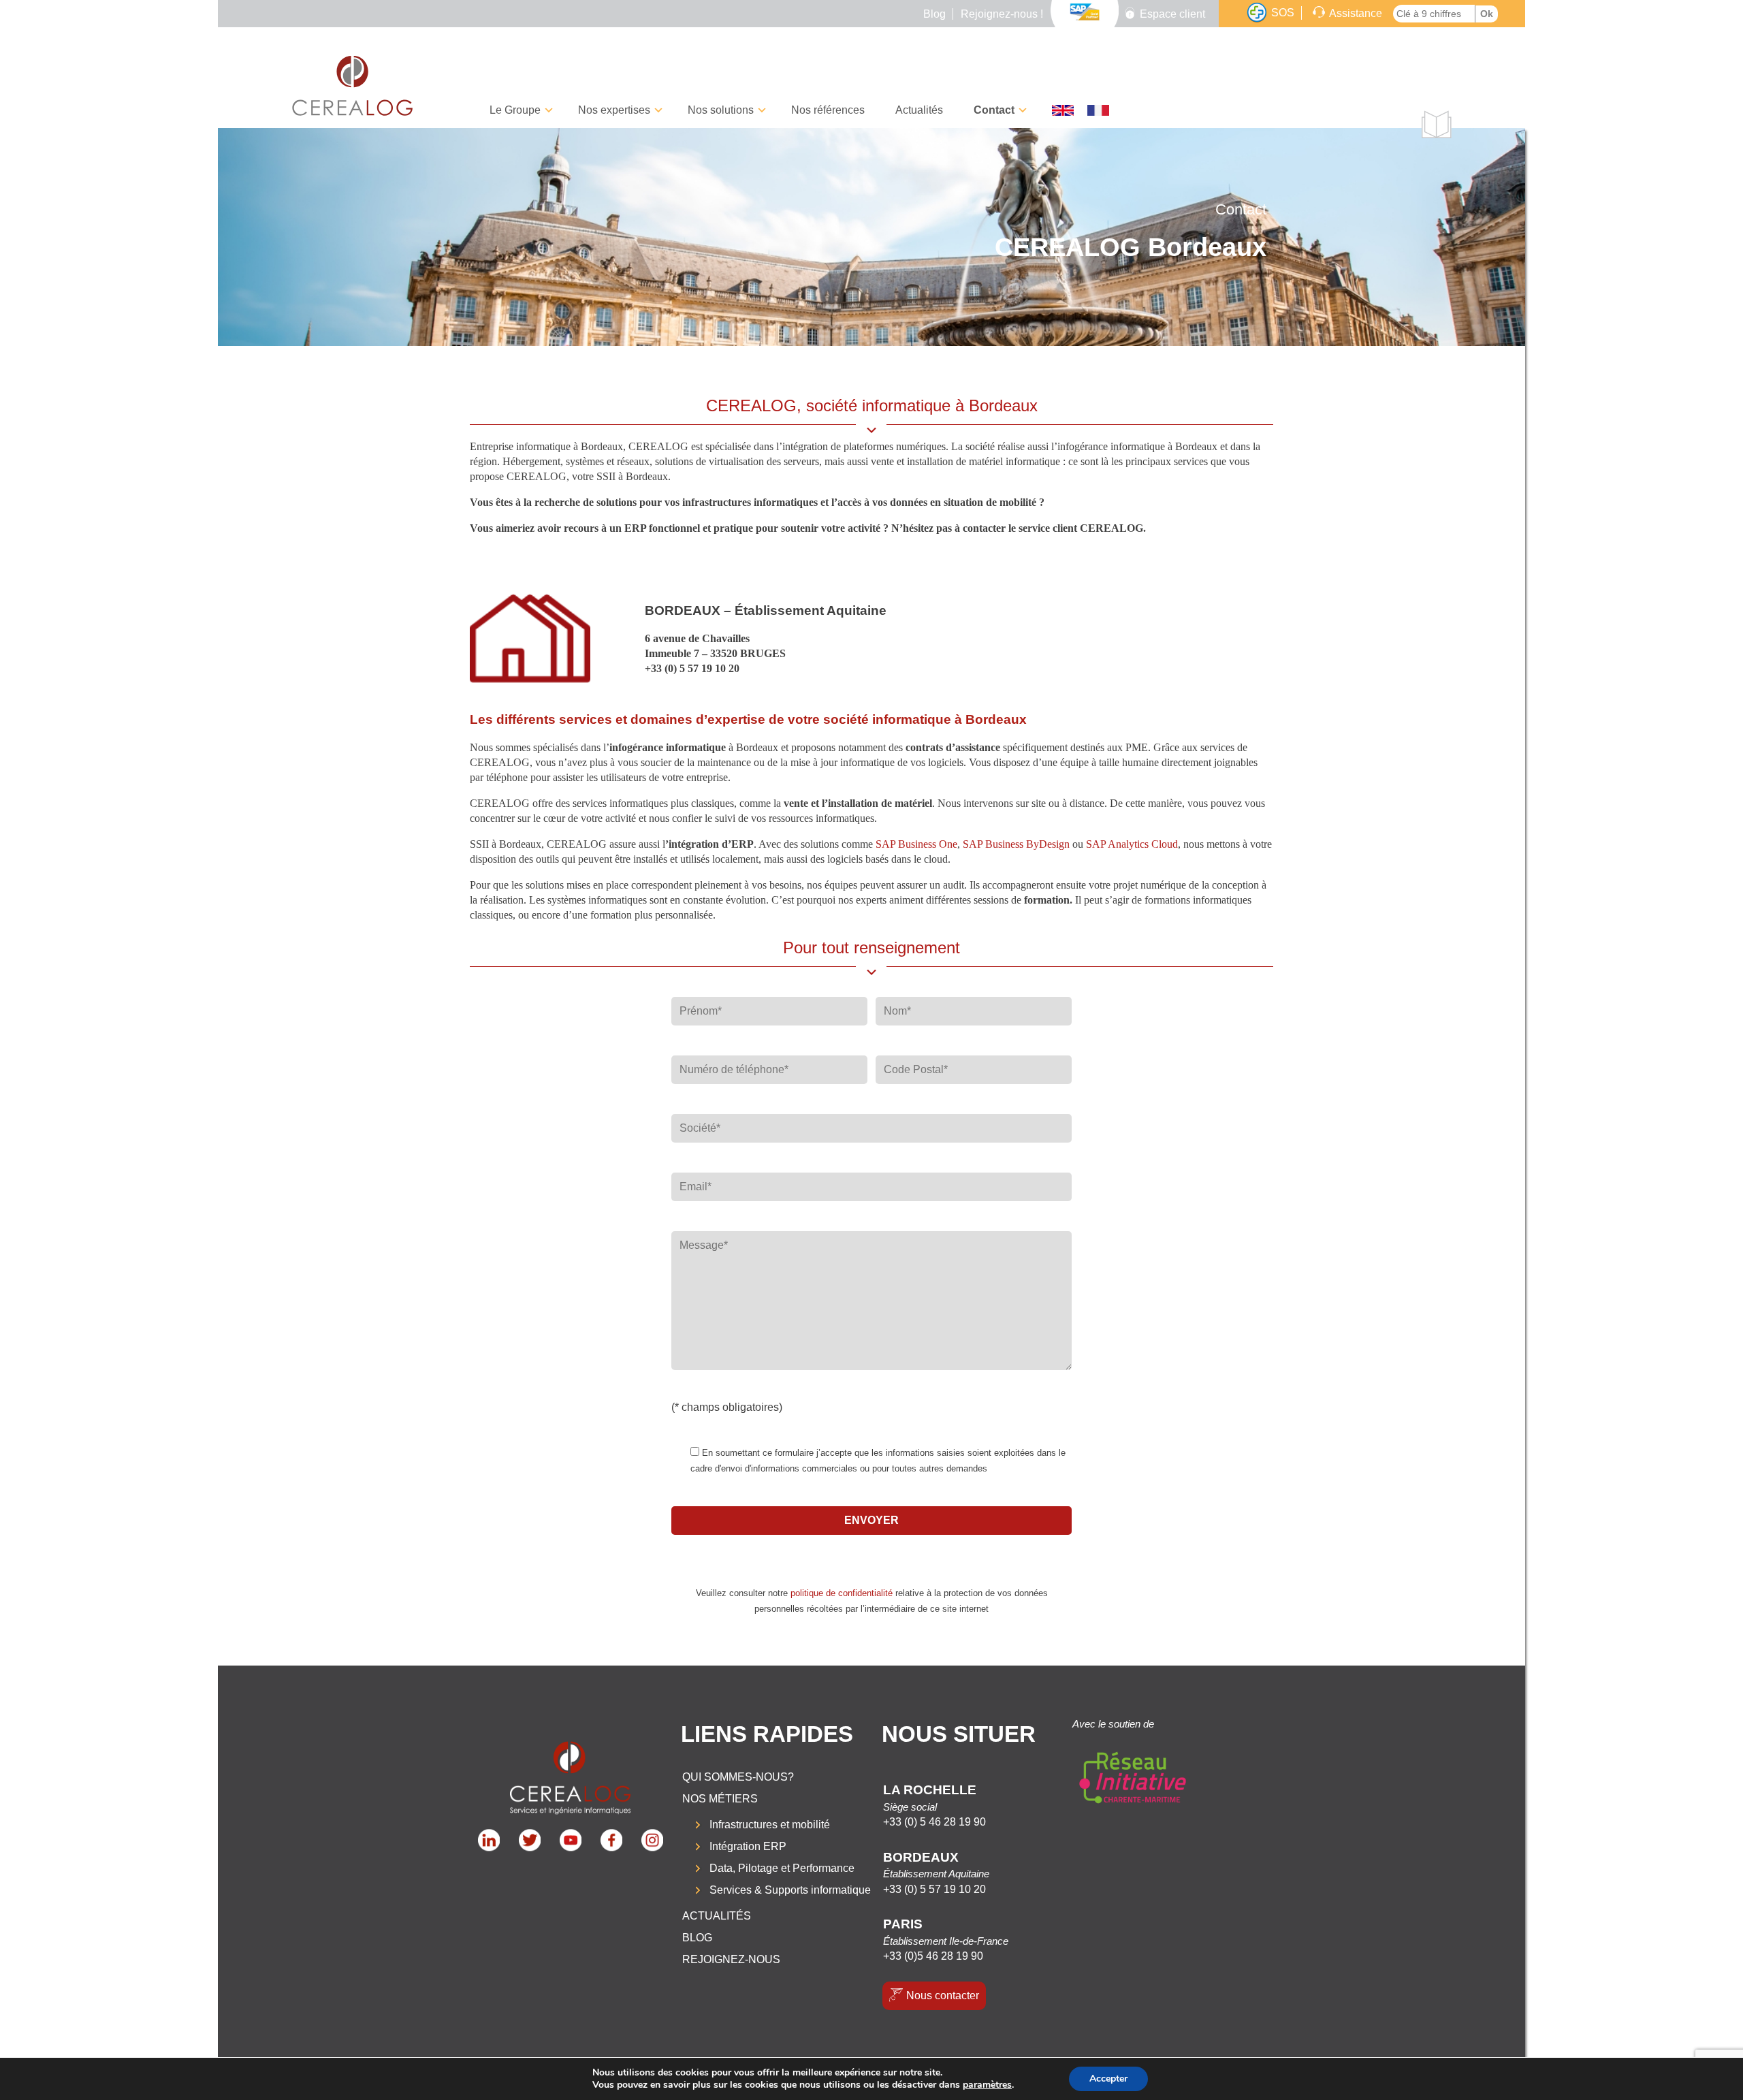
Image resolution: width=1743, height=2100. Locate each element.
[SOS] (1257, 13)
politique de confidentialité (842, 1593)
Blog (934, 14)
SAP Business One (916, 844)
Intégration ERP (748, 1846)
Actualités (919, 110)
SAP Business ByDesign (1016, 844)
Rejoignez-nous (731, 1959)
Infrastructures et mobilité (770, 1825)
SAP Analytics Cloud (1132, 844)
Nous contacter (943, 1995)
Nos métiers (720, 1799)
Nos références (828, 110)
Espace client (1172, 14)
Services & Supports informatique (790, 1890)
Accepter (1108, 2079)
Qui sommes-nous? (738, 1777)
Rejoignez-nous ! (1002, 14)
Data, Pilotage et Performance (782, 1868)
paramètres (987, 2085)
